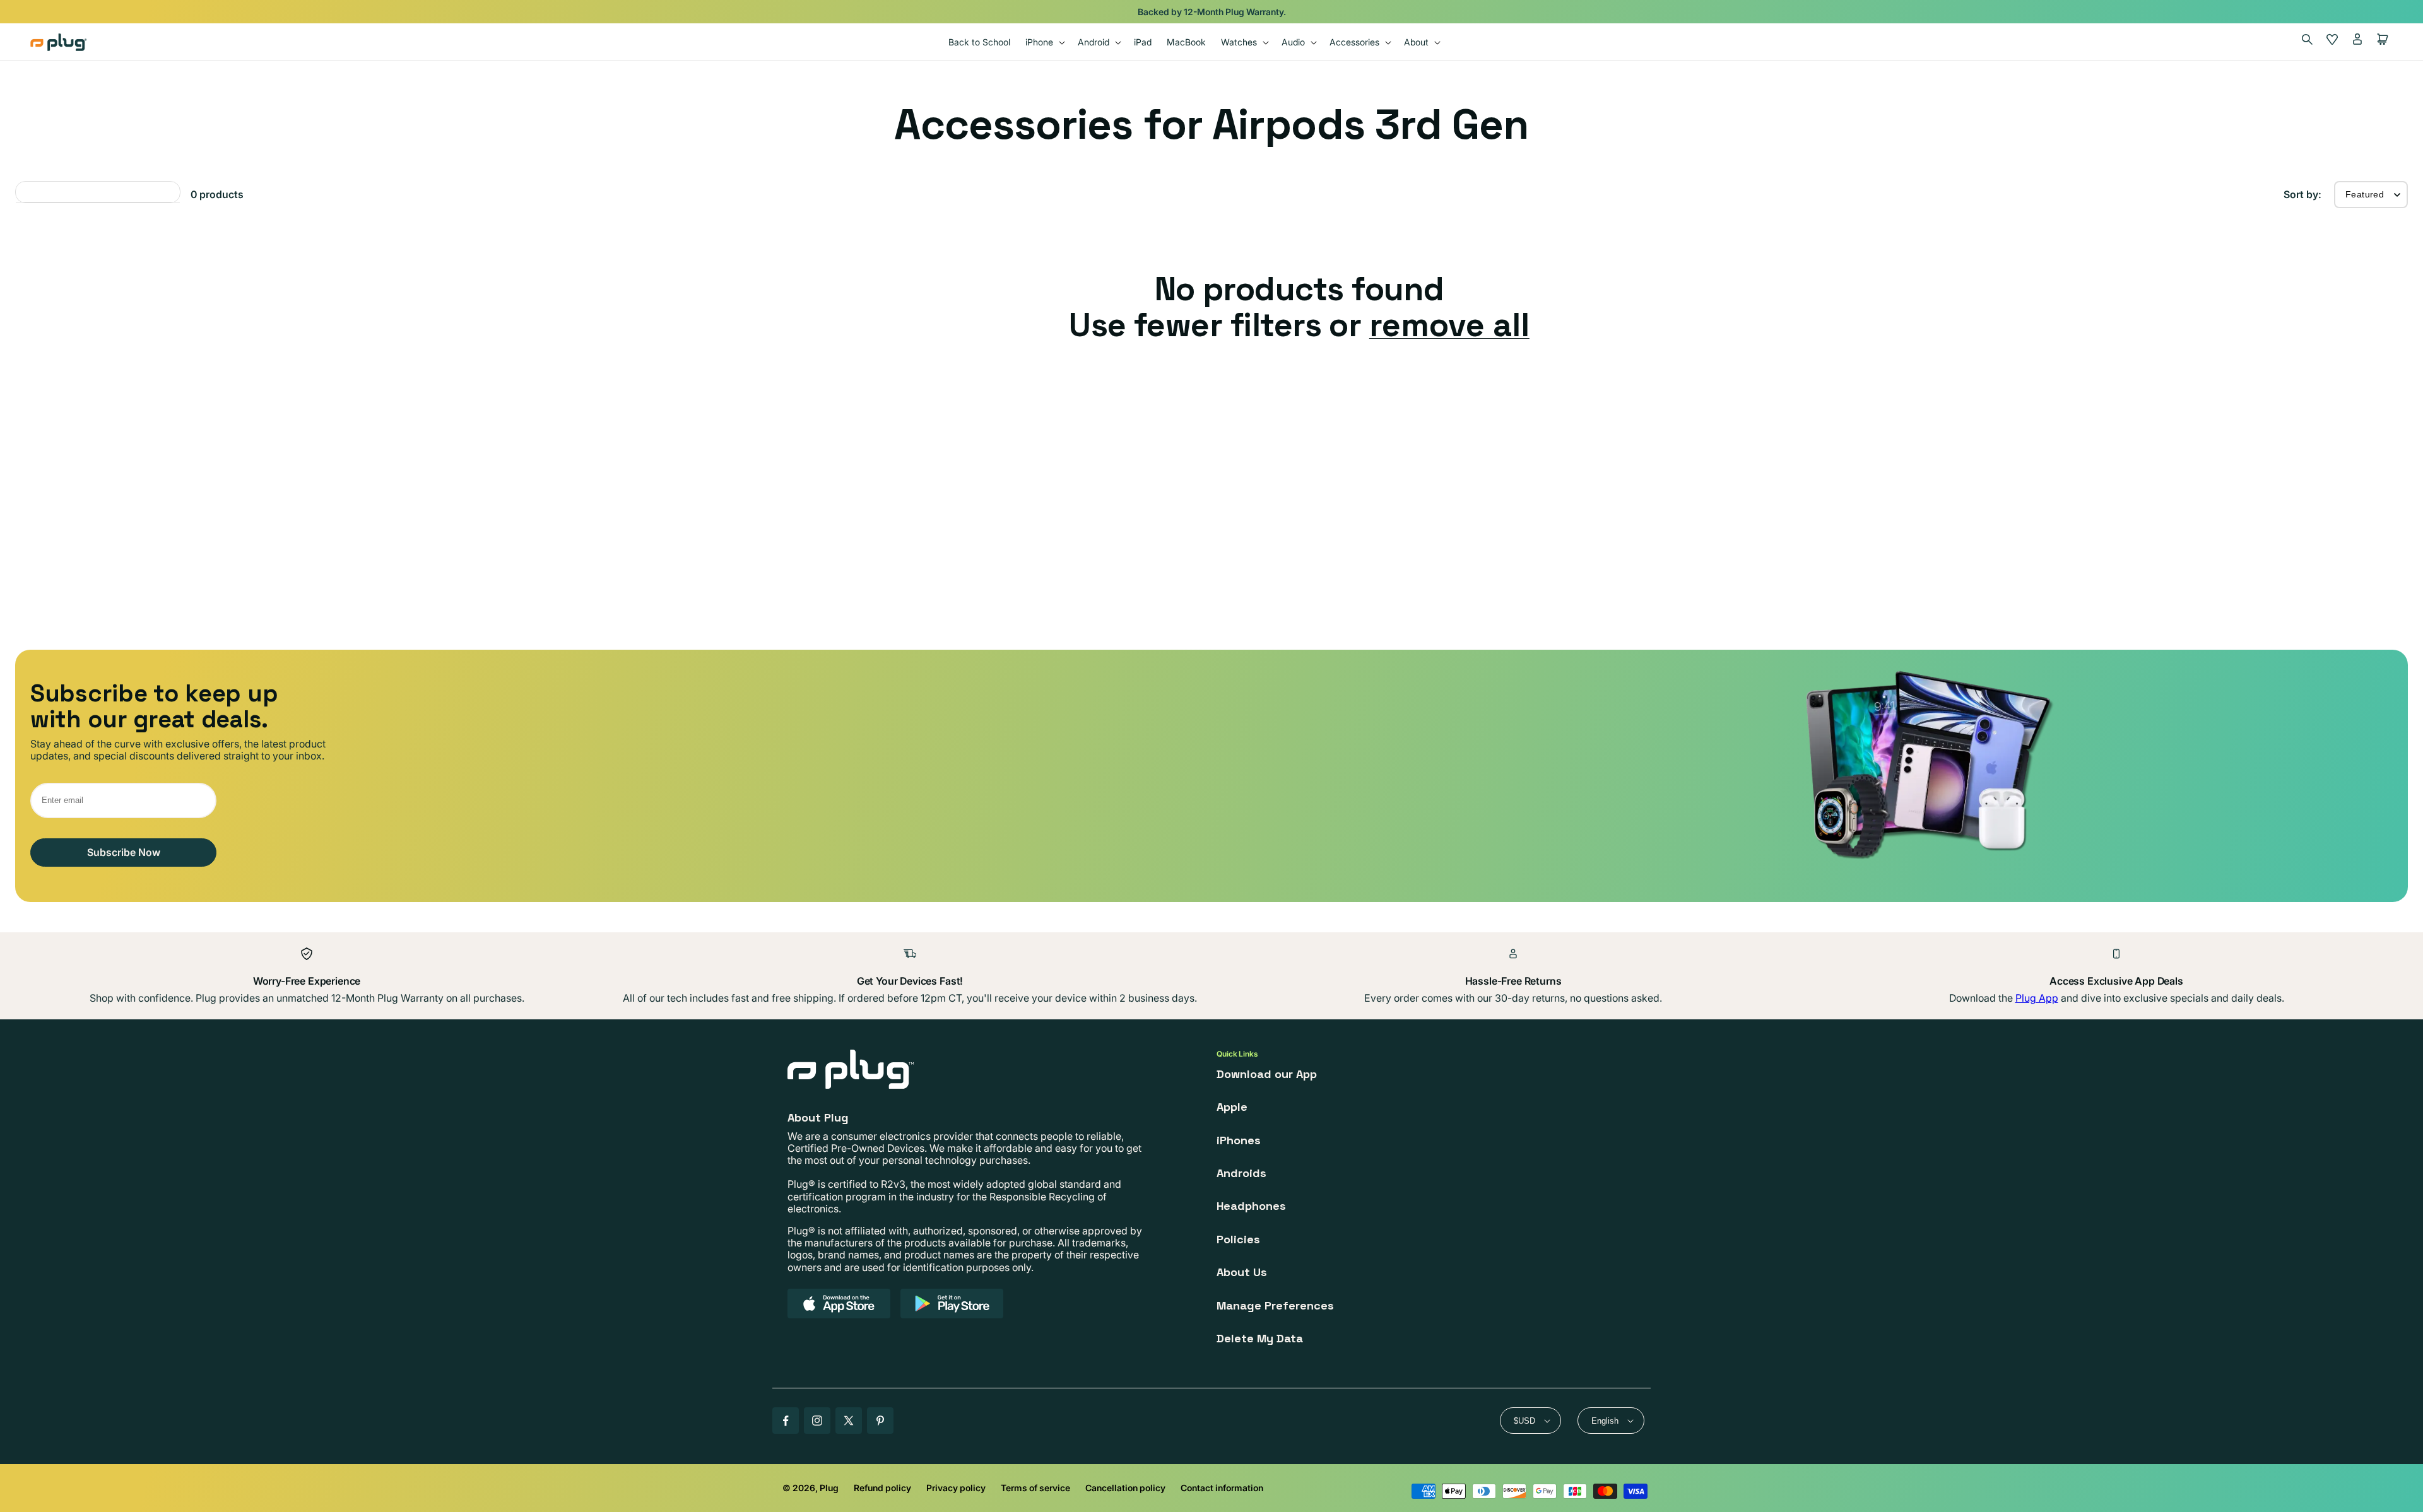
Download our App (1267, 1074)
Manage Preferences (1275, 1305)
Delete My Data (1260, 1338)
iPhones (1239, 1140)
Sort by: (2302, 194)
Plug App (2037, 998)
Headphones (1251, 1206)
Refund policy (882, 1488)
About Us (1242, 1272)
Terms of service (1035, 1488)
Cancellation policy (1125, 1488)
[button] (1044, 42)
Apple (1232, 1107)
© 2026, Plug (811, 1488)
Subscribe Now (124, 852)
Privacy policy (956, 1488)
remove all (1449, 325)
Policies (1238, 1239)
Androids (1241, 1173)
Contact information (1222, 1488)
